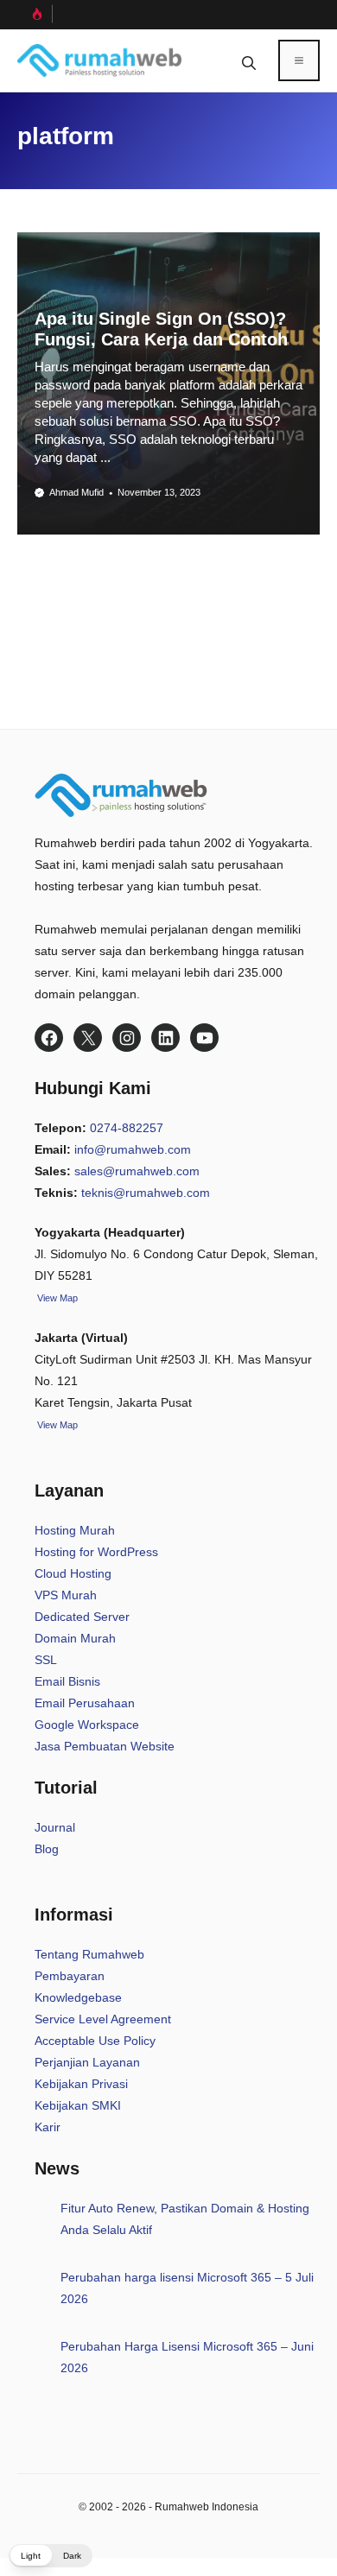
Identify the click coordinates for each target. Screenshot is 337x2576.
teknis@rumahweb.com (146, 1193)
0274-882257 (127, 1128)
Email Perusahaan (85, 1703)
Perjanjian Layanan (87, 2062)
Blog (47, 1849)
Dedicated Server (82, 1617)
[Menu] (299, 60)
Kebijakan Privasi (81, 2084)
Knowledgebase (78, 1997)
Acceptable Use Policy (95, 2041)
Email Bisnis (67, 1681)
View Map (56, 1425)
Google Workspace (87, 1725)
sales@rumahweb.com (137, 1171)
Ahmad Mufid (76, 492)
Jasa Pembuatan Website (105, 1746)
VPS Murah (66, 1595)
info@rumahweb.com (133, 1149)
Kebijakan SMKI (78, 2105)
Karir (48, 2127)
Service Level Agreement (103, 2019)
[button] (249, 60)
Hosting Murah (75, 1530)
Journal (55, 1827)
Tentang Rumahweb (89, 1954)
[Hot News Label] (35, 14)
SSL (46, 1660)
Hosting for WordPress (96, 1552)
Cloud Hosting (73, 1573)
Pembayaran (70, 1976)
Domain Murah (75, 1638)
